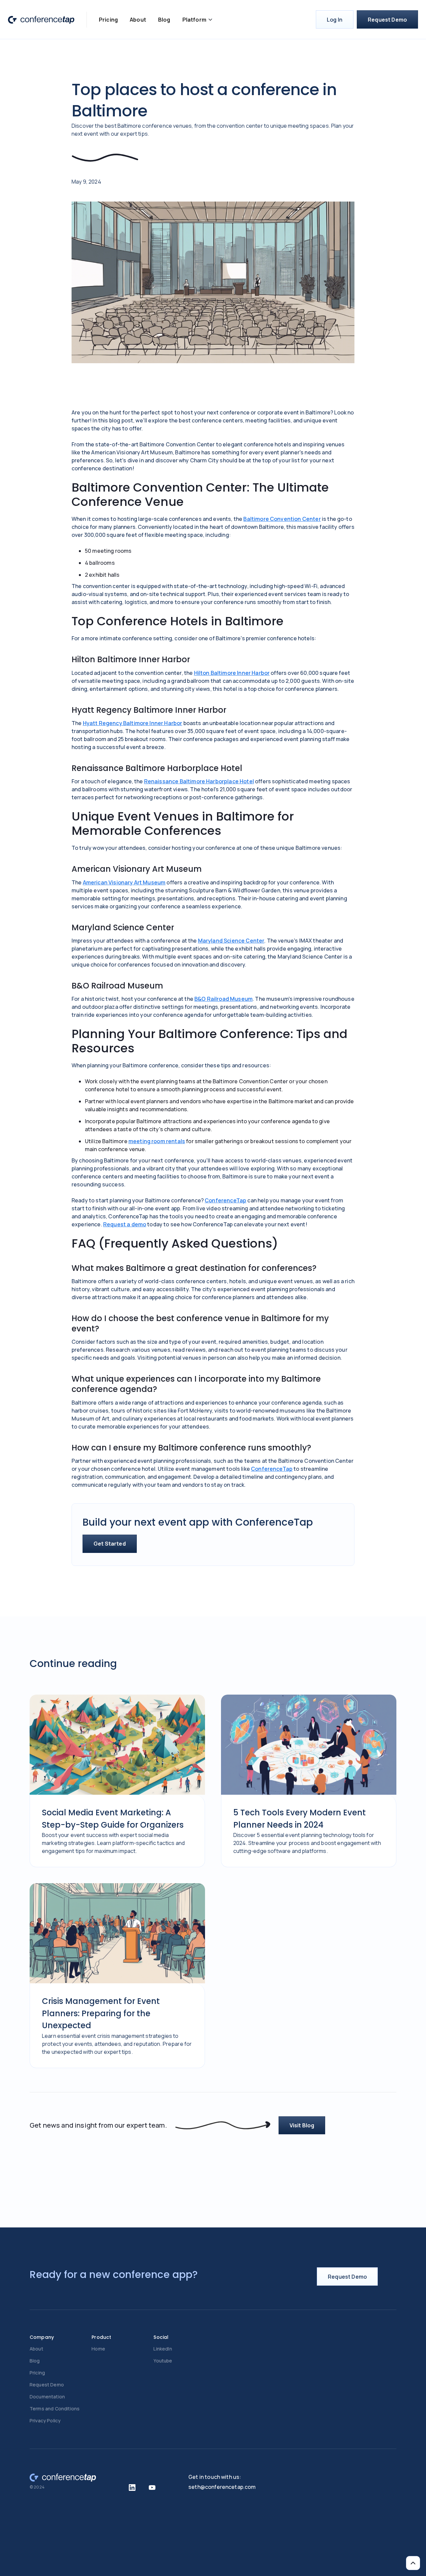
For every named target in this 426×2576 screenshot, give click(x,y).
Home (98, 2349)
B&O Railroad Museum (223, 999)
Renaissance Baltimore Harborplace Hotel (199, 781)
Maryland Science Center (231, 941)
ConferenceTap (225, 1200)
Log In (335, 20)
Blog (164, 20)
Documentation (47, 2397)
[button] (198, 20)
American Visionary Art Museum (124, 882)
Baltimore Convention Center (282, 519)
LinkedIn (163, 2349)
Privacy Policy (45, 2421)
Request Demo (387, 20)
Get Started (110, 1544)
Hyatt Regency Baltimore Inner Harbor (133, 723)
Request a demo (125, 1224)
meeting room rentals (157, 1141)
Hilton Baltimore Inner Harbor (232, 673)
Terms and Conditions (55, 2409)
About (138, 20)
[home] (41, 19)
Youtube (163, 2361)
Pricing (108, 20)
